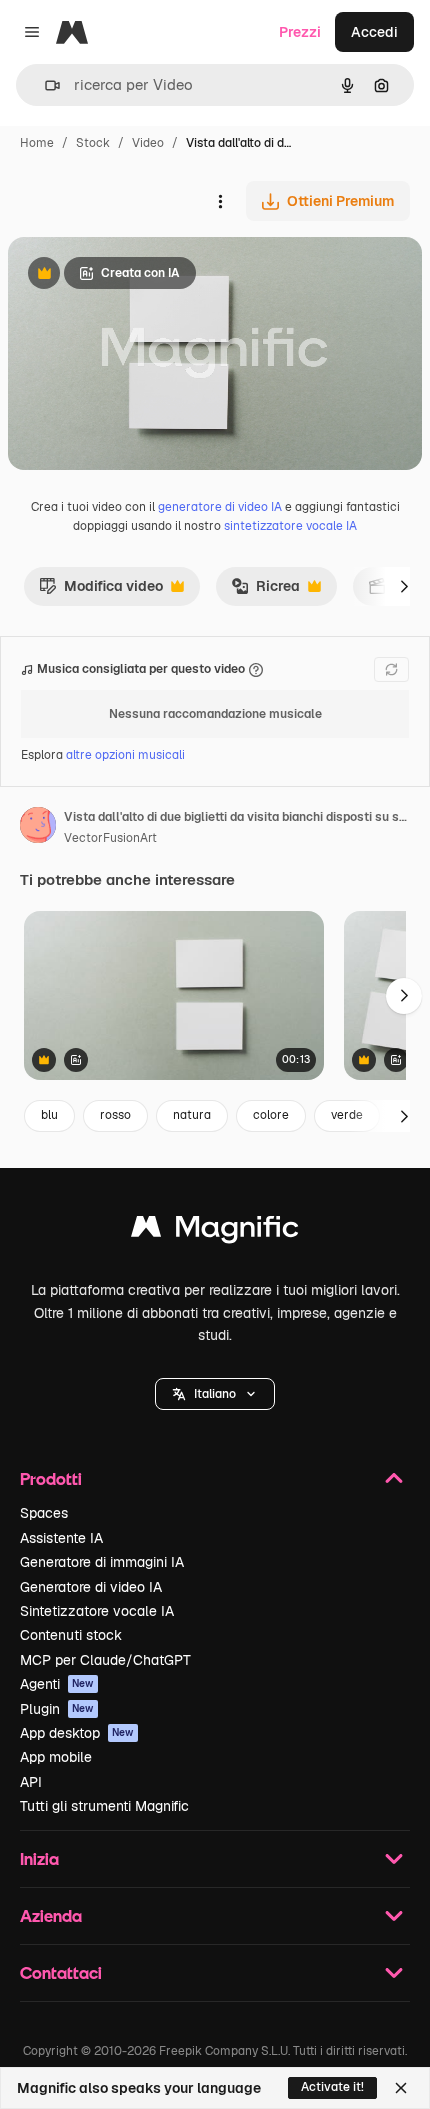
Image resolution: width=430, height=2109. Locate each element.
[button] (215, 1394)
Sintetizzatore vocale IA (97, 1611)
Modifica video (101, 591)
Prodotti (51, 1478)
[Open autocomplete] (44, 85)
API (31, 1782)
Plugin (57, 1709)
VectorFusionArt (110, 838)
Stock (93, 143)
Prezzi (300, 32)
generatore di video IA (220, 507)
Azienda (51, 1915)
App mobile (56, 1757)
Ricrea (265, 591)
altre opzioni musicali (125, 755)
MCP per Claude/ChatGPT (105, 1660)
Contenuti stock (71, 1635)
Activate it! (332, 2087)
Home (37, 143)
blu (49, 1115)
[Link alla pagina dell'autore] (38, 828)
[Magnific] (215, 1231)
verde (347, 1115)
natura (192, 1115)
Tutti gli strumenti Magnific (104, 1806)
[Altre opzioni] (220, 201)
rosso (115, 1115)
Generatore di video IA (91, 1587)
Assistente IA (61, 1538)
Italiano (215, 1394)
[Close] (401, 2088)
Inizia (39, 1858)
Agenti (57, 1684)
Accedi (374, 32)
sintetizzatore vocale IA (290, 526)
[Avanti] (404, 586)
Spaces (44, 1513)
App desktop (77, 1733)
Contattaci (61, 1972)
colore (271, 1115)
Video (148, 143)
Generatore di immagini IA (102, 1562)
